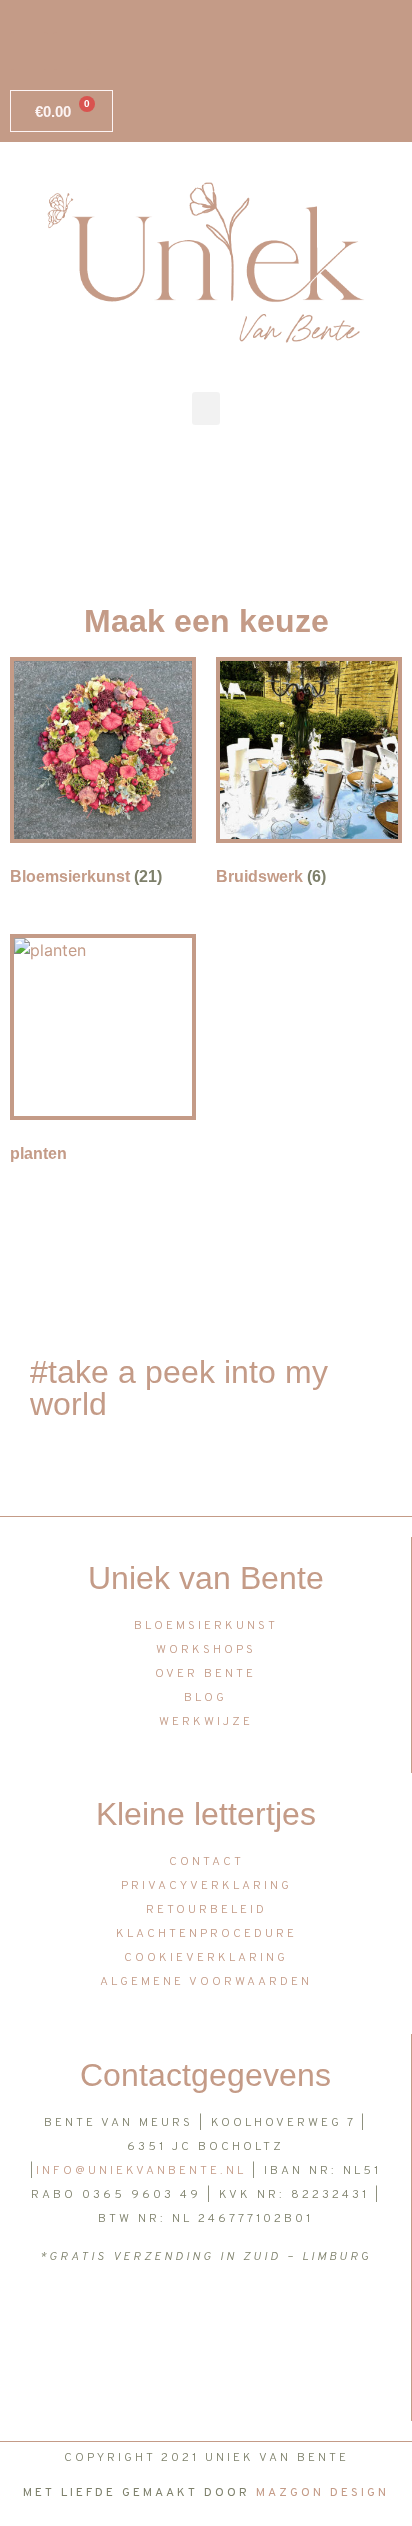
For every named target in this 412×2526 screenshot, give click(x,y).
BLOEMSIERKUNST (206, 1626)
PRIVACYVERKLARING (206, 1886)
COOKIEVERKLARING (206, 1958)
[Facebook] (29, 51)
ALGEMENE (142, 1982)
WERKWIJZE (206, 1722)
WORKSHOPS (206, 1650)
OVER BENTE (205, 1674)
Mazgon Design (322, 2493)
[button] (206, 408)
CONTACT (206, 1862)
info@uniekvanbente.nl (141, 2171)
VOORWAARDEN (250, 1982)
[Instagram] (72, 51)
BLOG (205, 1698)
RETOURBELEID (206, 1910)
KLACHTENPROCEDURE (206, 1934)
